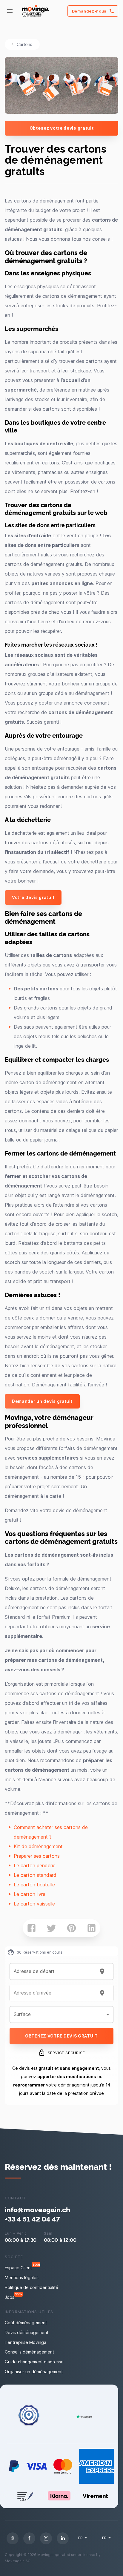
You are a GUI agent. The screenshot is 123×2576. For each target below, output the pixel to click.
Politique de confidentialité (31, 2287)
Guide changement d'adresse (34, 2362)
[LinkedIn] (63, 2538)
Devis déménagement (27, 2332)
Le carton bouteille (34, 1885)
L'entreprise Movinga (26, 2342)
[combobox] (54, 1971)
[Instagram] (46, 2538)
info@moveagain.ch (37, 2209)
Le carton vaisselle (34, 1904)
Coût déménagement (26, 2323)
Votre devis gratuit (33, 897)
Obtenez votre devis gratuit (62, 128)
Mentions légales (22, 2277)
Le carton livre (30, 1894)
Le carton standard (35, 1875)
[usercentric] (13, 2538)
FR (81, 2538)
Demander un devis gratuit (42, 1401)
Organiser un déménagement (34, 2372)
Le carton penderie (35, 1865)
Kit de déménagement (38, 1846)
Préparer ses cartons (37, 1856)
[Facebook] (29, 2538)
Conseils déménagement (29, 2352)
